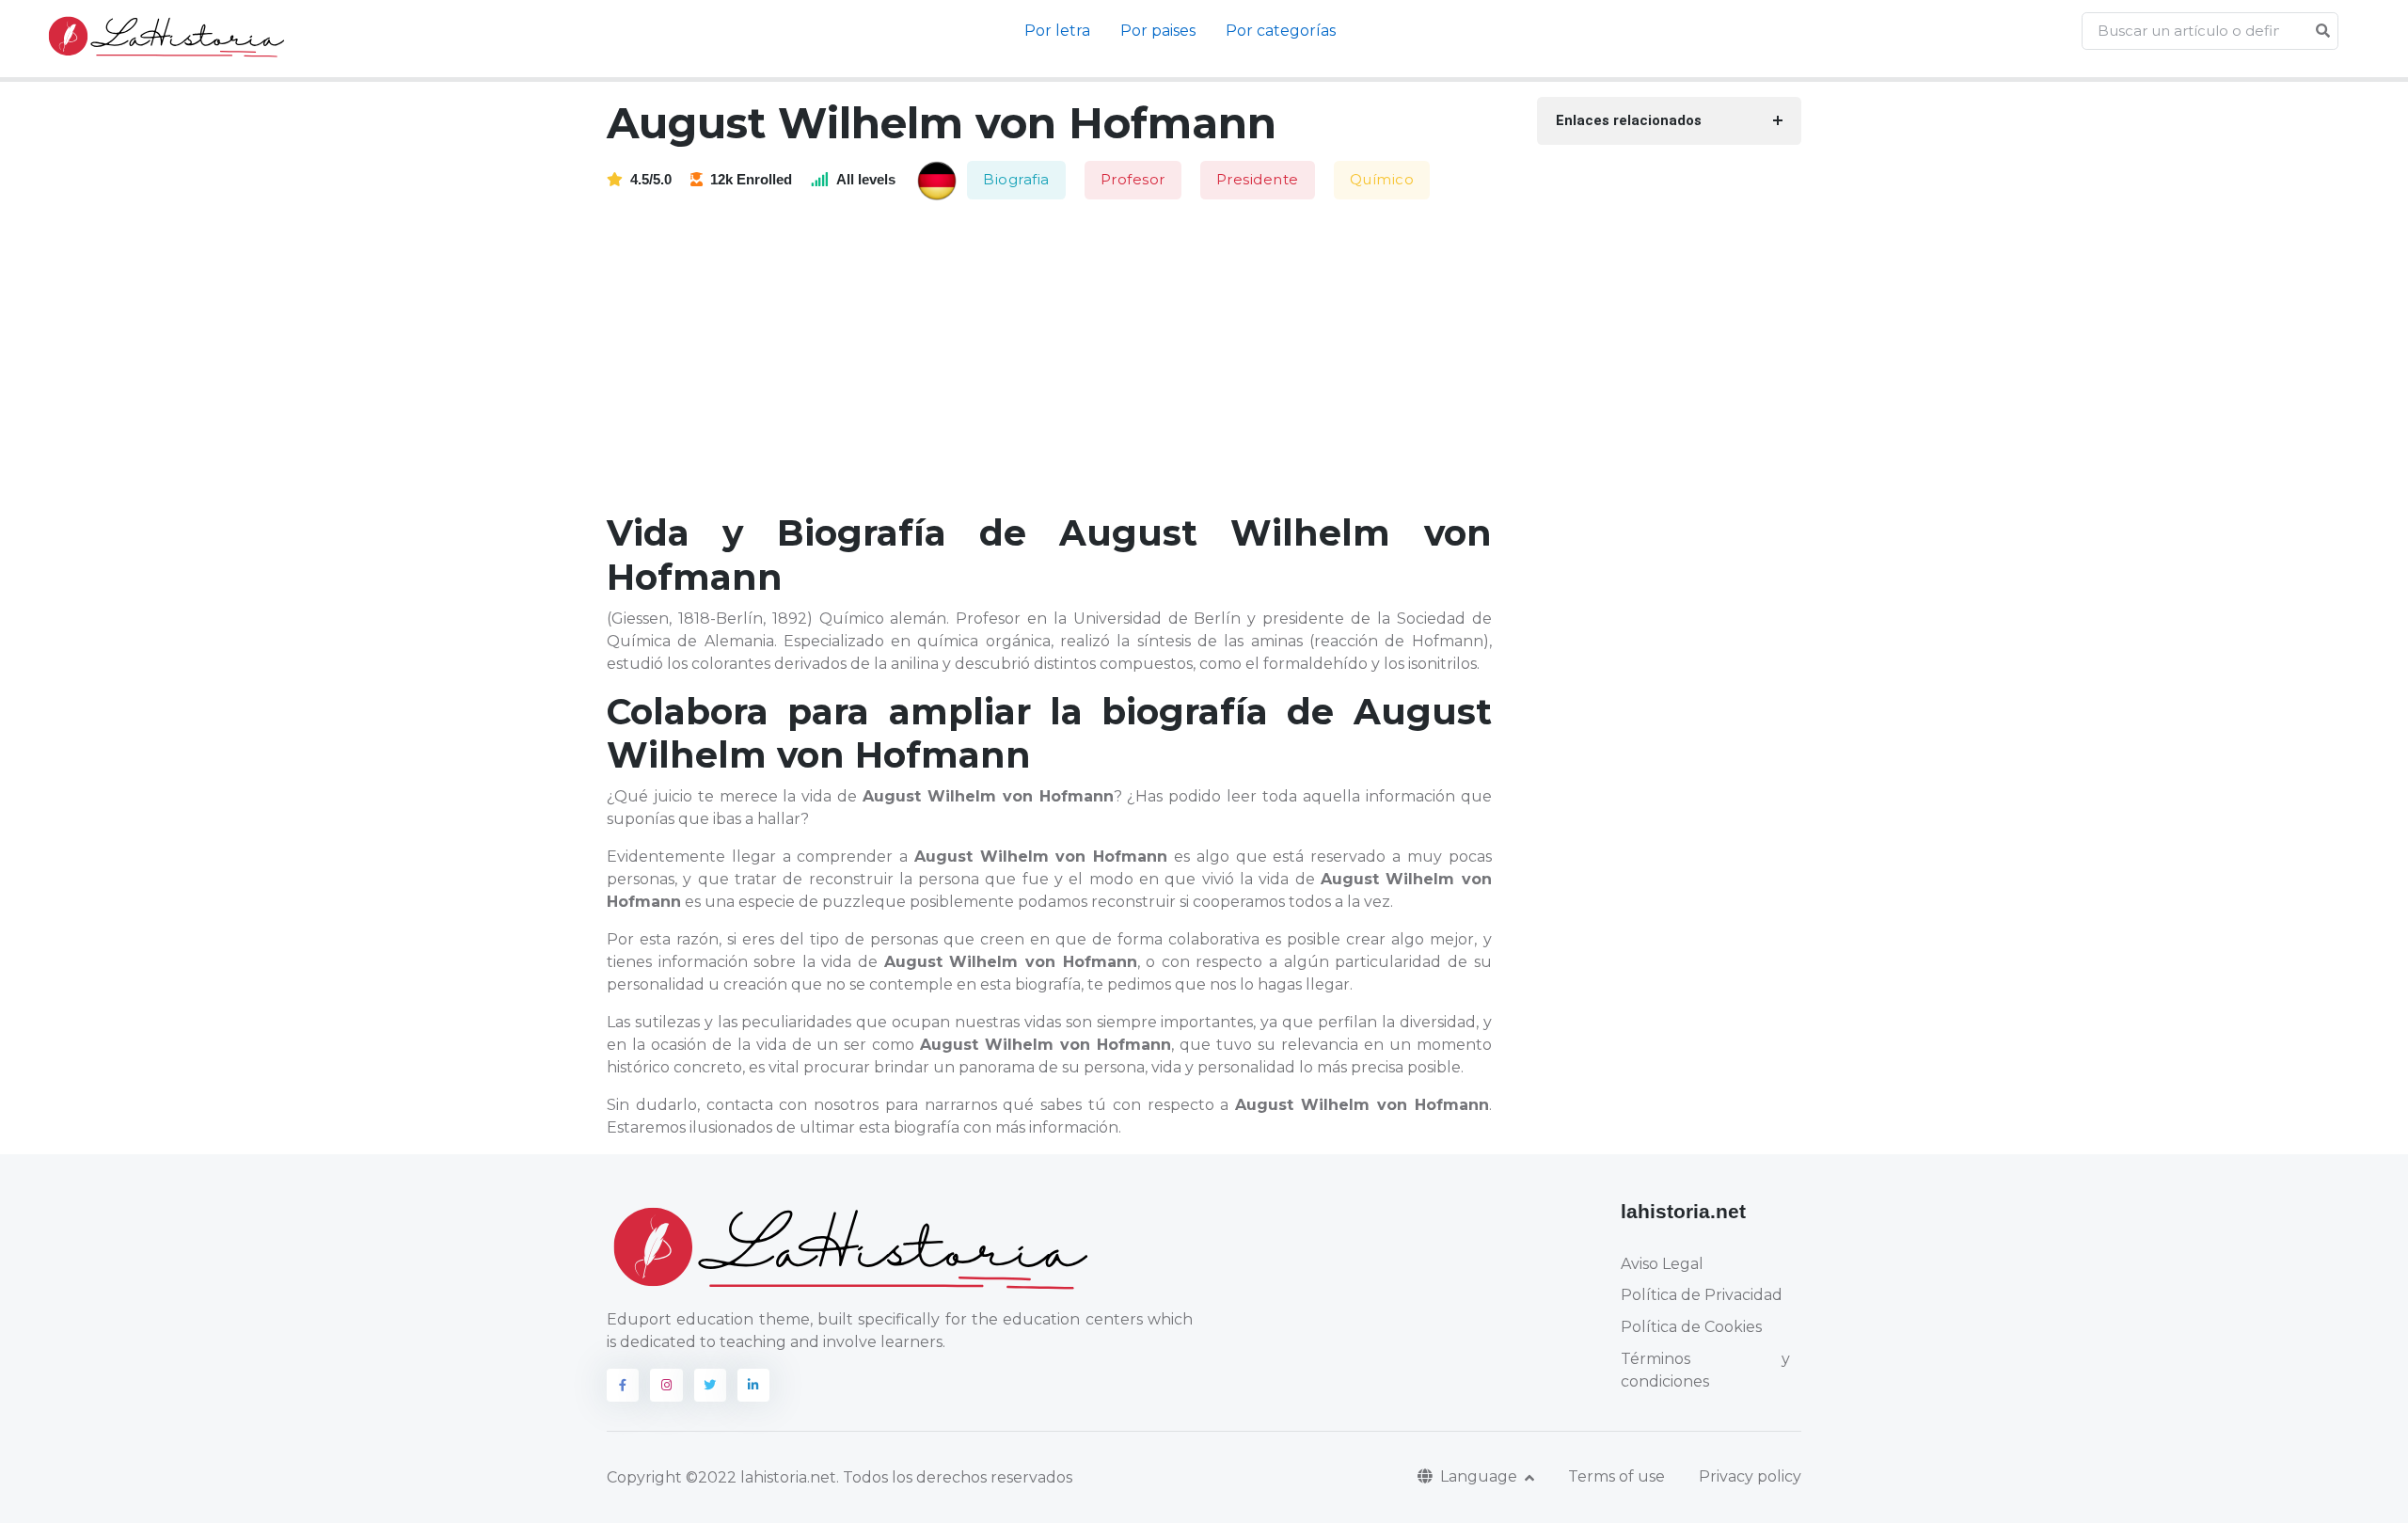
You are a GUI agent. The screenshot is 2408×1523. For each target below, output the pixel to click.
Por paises (1158, 31)
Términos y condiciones (1705, 1370)
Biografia (1016, 179)
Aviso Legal (1662, 1264)
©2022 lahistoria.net (761, 1477)
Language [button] (1481, 1476)
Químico (1382, 179)
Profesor (1133, 179)
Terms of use (1616, 1476)
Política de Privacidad (1702, 1295)
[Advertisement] (1061, 357)
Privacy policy (1750, 1476)
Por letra (1057, 31)
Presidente (1258, 179)
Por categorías (1281, 31)
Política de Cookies (1691, 1327)
